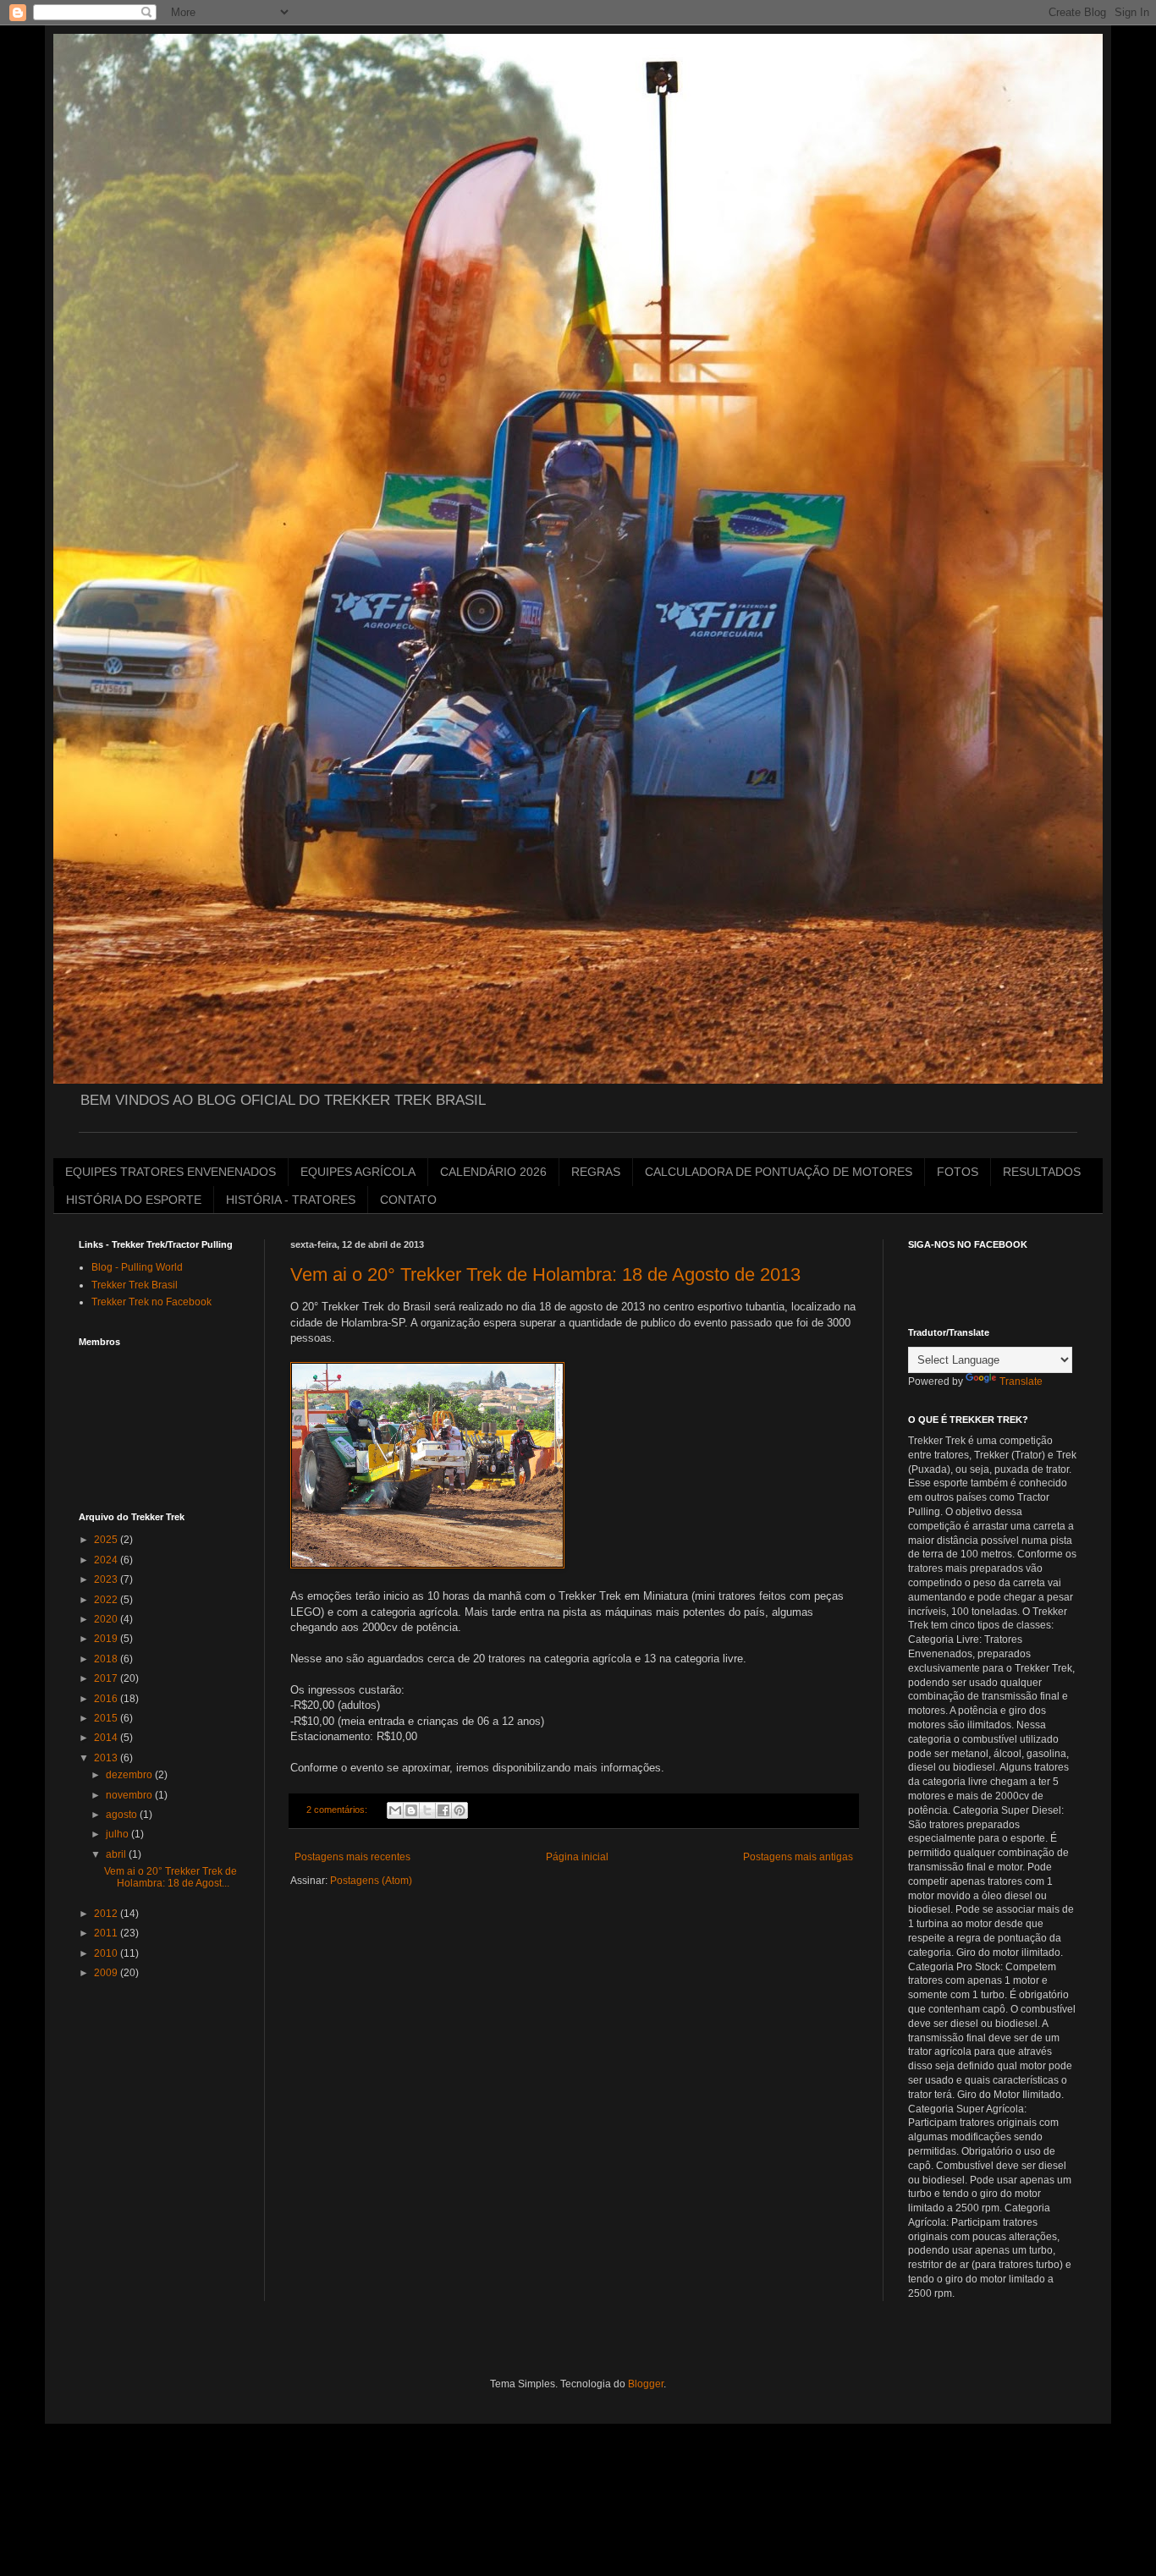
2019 (107, 1639)
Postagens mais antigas (798, 1857)
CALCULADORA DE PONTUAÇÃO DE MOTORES (779, 1172)
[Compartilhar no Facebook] (443, 1810)
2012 (107, 1914)
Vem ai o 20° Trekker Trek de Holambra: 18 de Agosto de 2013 (545, 1274)
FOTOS (958, 1172)
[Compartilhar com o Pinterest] (460, 1810)
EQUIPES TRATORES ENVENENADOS (171, 1172)
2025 (107, 1540)
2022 (107, 1600)
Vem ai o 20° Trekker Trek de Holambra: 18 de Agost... (171, 1877)
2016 (107, 1699)
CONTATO (408, 1200)
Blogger (646, 2384)
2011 (107, 1933)
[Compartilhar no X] (427, 1810)
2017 (107, 1678)
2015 (107, 1718)
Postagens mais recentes (352, 1857)
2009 (107, 1973)
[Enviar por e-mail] (395, 1810)
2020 (107, 1619)
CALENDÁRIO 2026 (493, 1172)
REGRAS (596, 1172)
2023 (107, 1579)
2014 (107, 1738)
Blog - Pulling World (137, 1267)
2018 (107, 1659)
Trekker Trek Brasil (135, 1285)
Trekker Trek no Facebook (151, 1302)
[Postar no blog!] (411, 1810)
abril (117, 1854)
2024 (107, 1560)
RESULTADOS (1042, 1172)
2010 (107, 1953)
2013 (107, 1758)
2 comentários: (338, 1810)
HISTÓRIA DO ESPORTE (134, 1200)
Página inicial (577, 1857)
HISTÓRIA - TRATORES (291, 1200)
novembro (130, 1795)
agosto (123, 1815)
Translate (1021, 1381)
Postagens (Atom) (371, 1881)
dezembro (130, 1775)
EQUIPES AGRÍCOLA (358, 1172)
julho (118, 1834)
